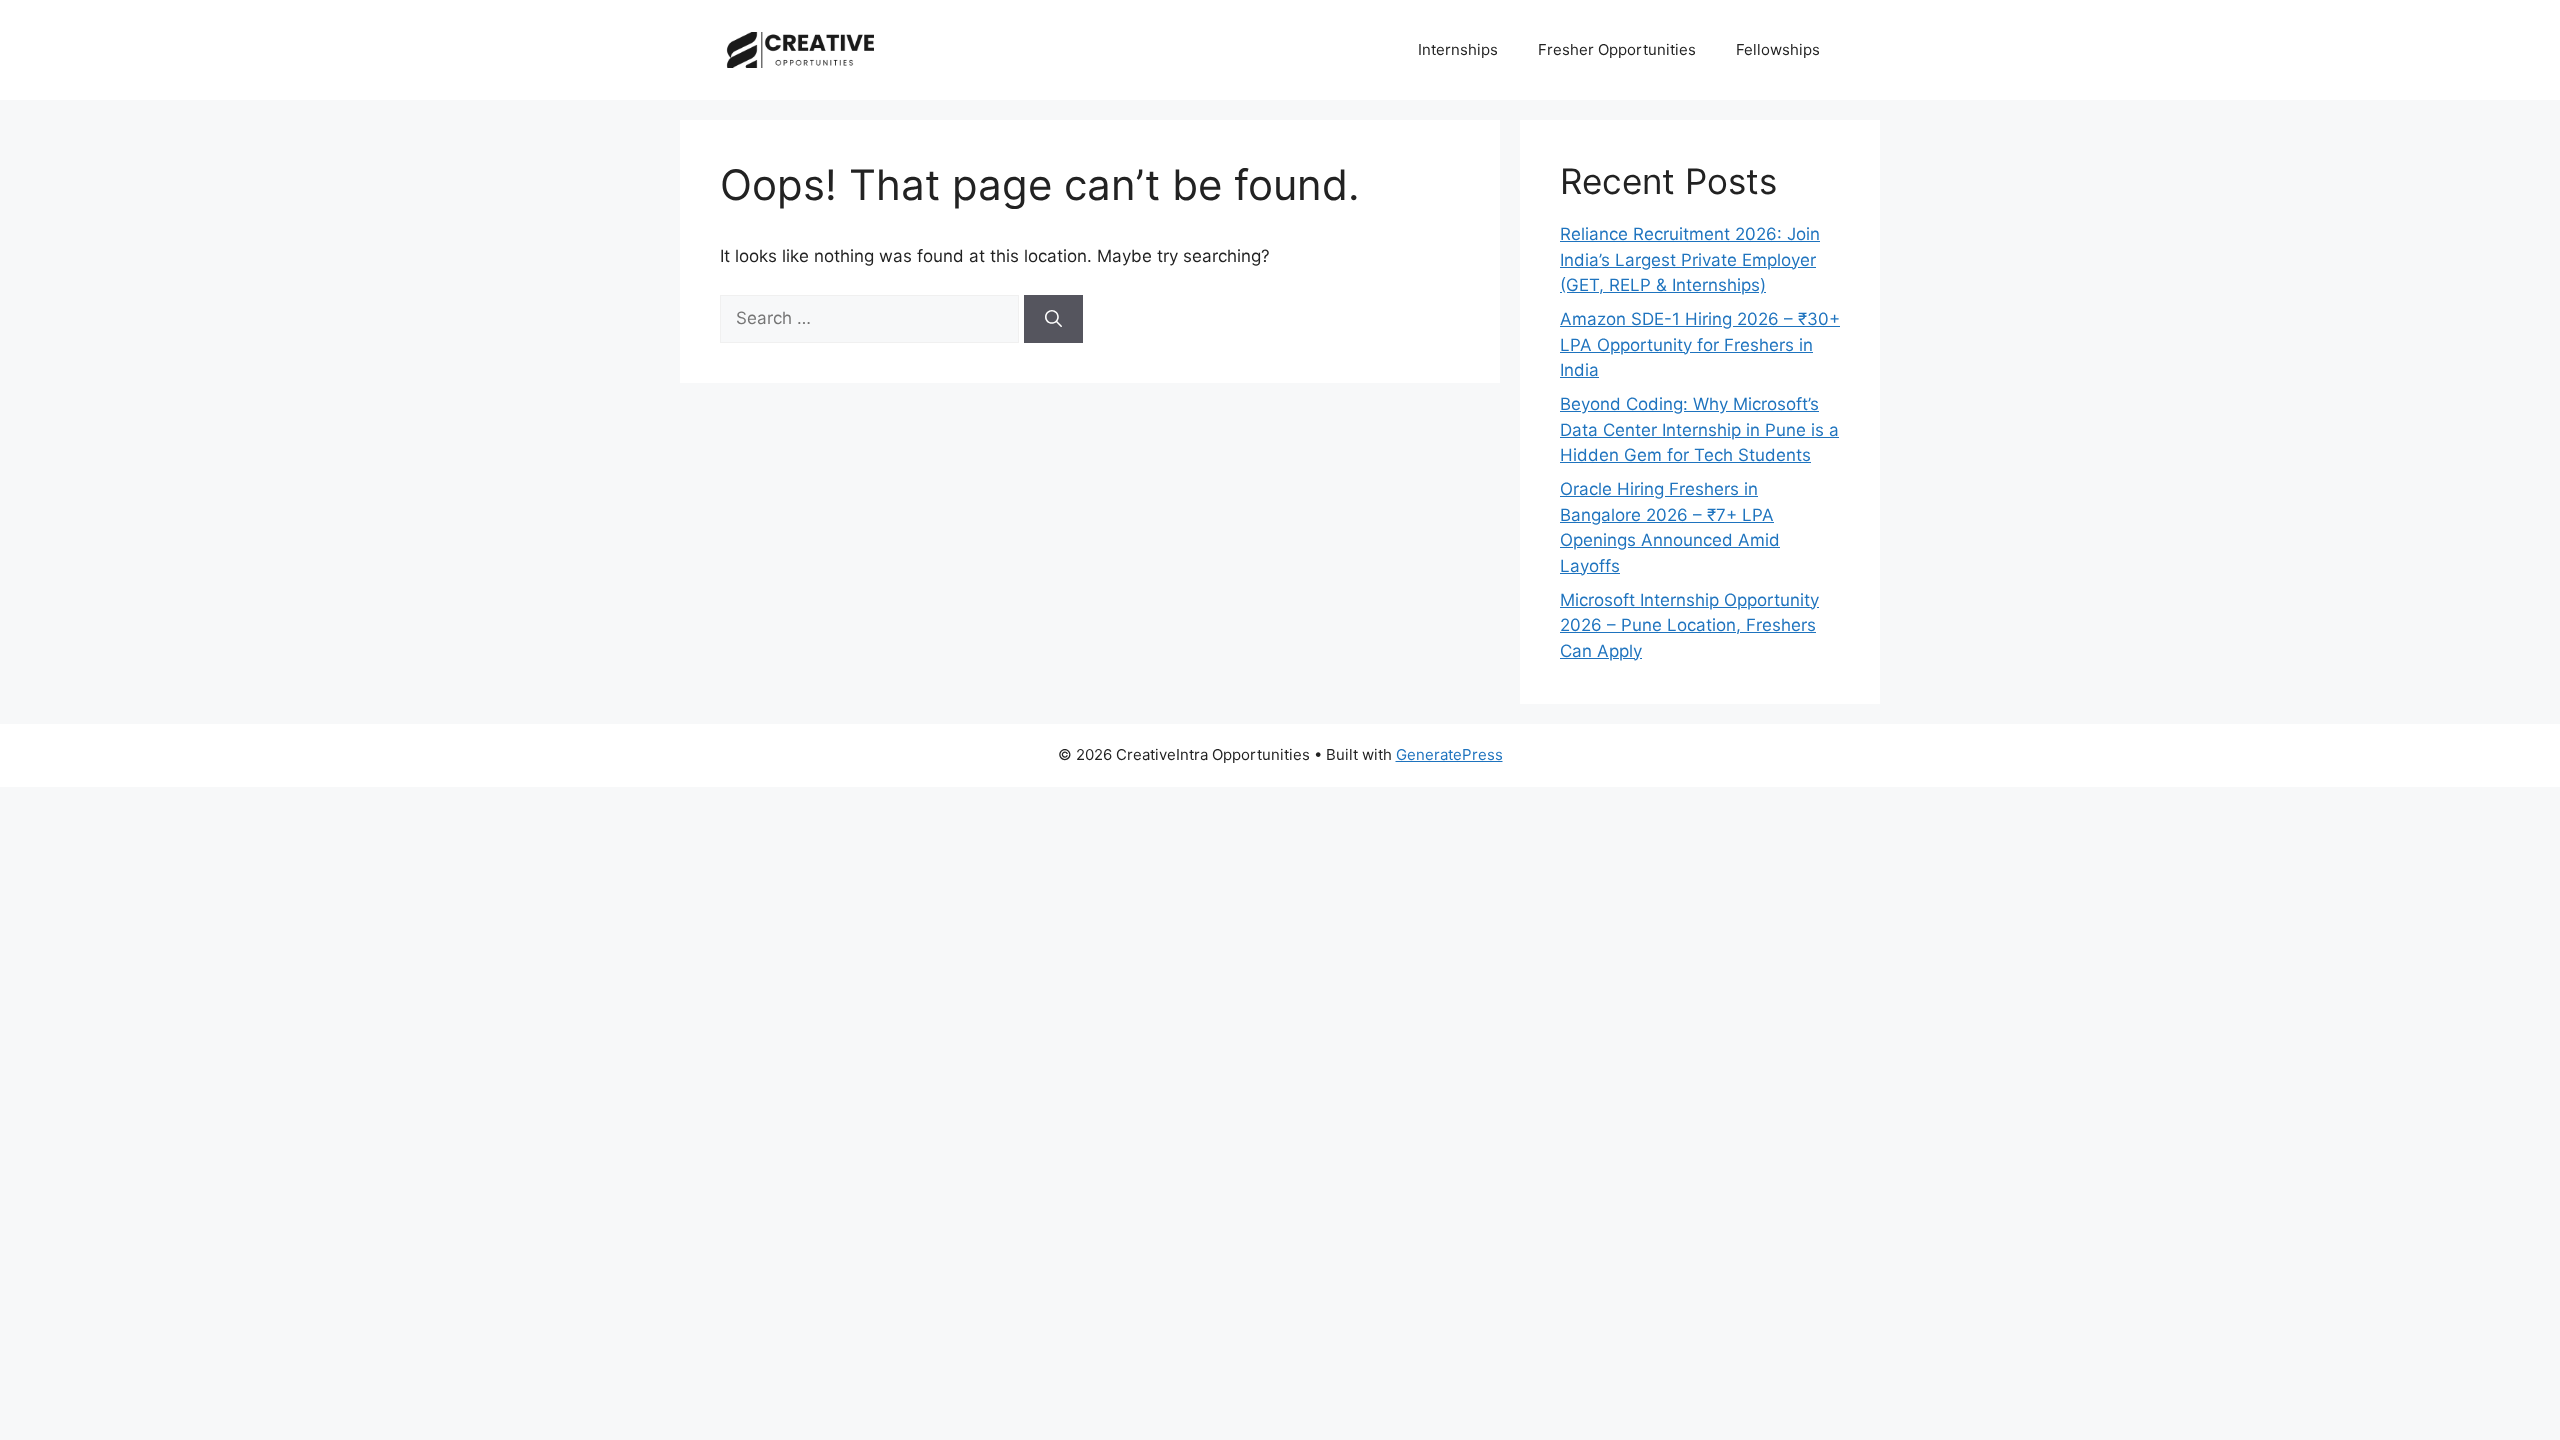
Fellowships (1778, 49)
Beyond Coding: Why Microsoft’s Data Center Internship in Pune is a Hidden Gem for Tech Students (1699, 429)
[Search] (1053, 319)
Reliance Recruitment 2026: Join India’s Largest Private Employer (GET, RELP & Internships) (1690, 259)
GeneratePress (1449, 754)
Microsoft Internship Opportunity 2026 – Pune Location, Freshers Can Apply (1689, 625)
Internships (1458, 49)
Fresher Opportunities (1617, 49)
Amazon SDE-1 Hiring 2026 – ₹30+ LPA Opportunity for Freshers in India (1700, 344)
